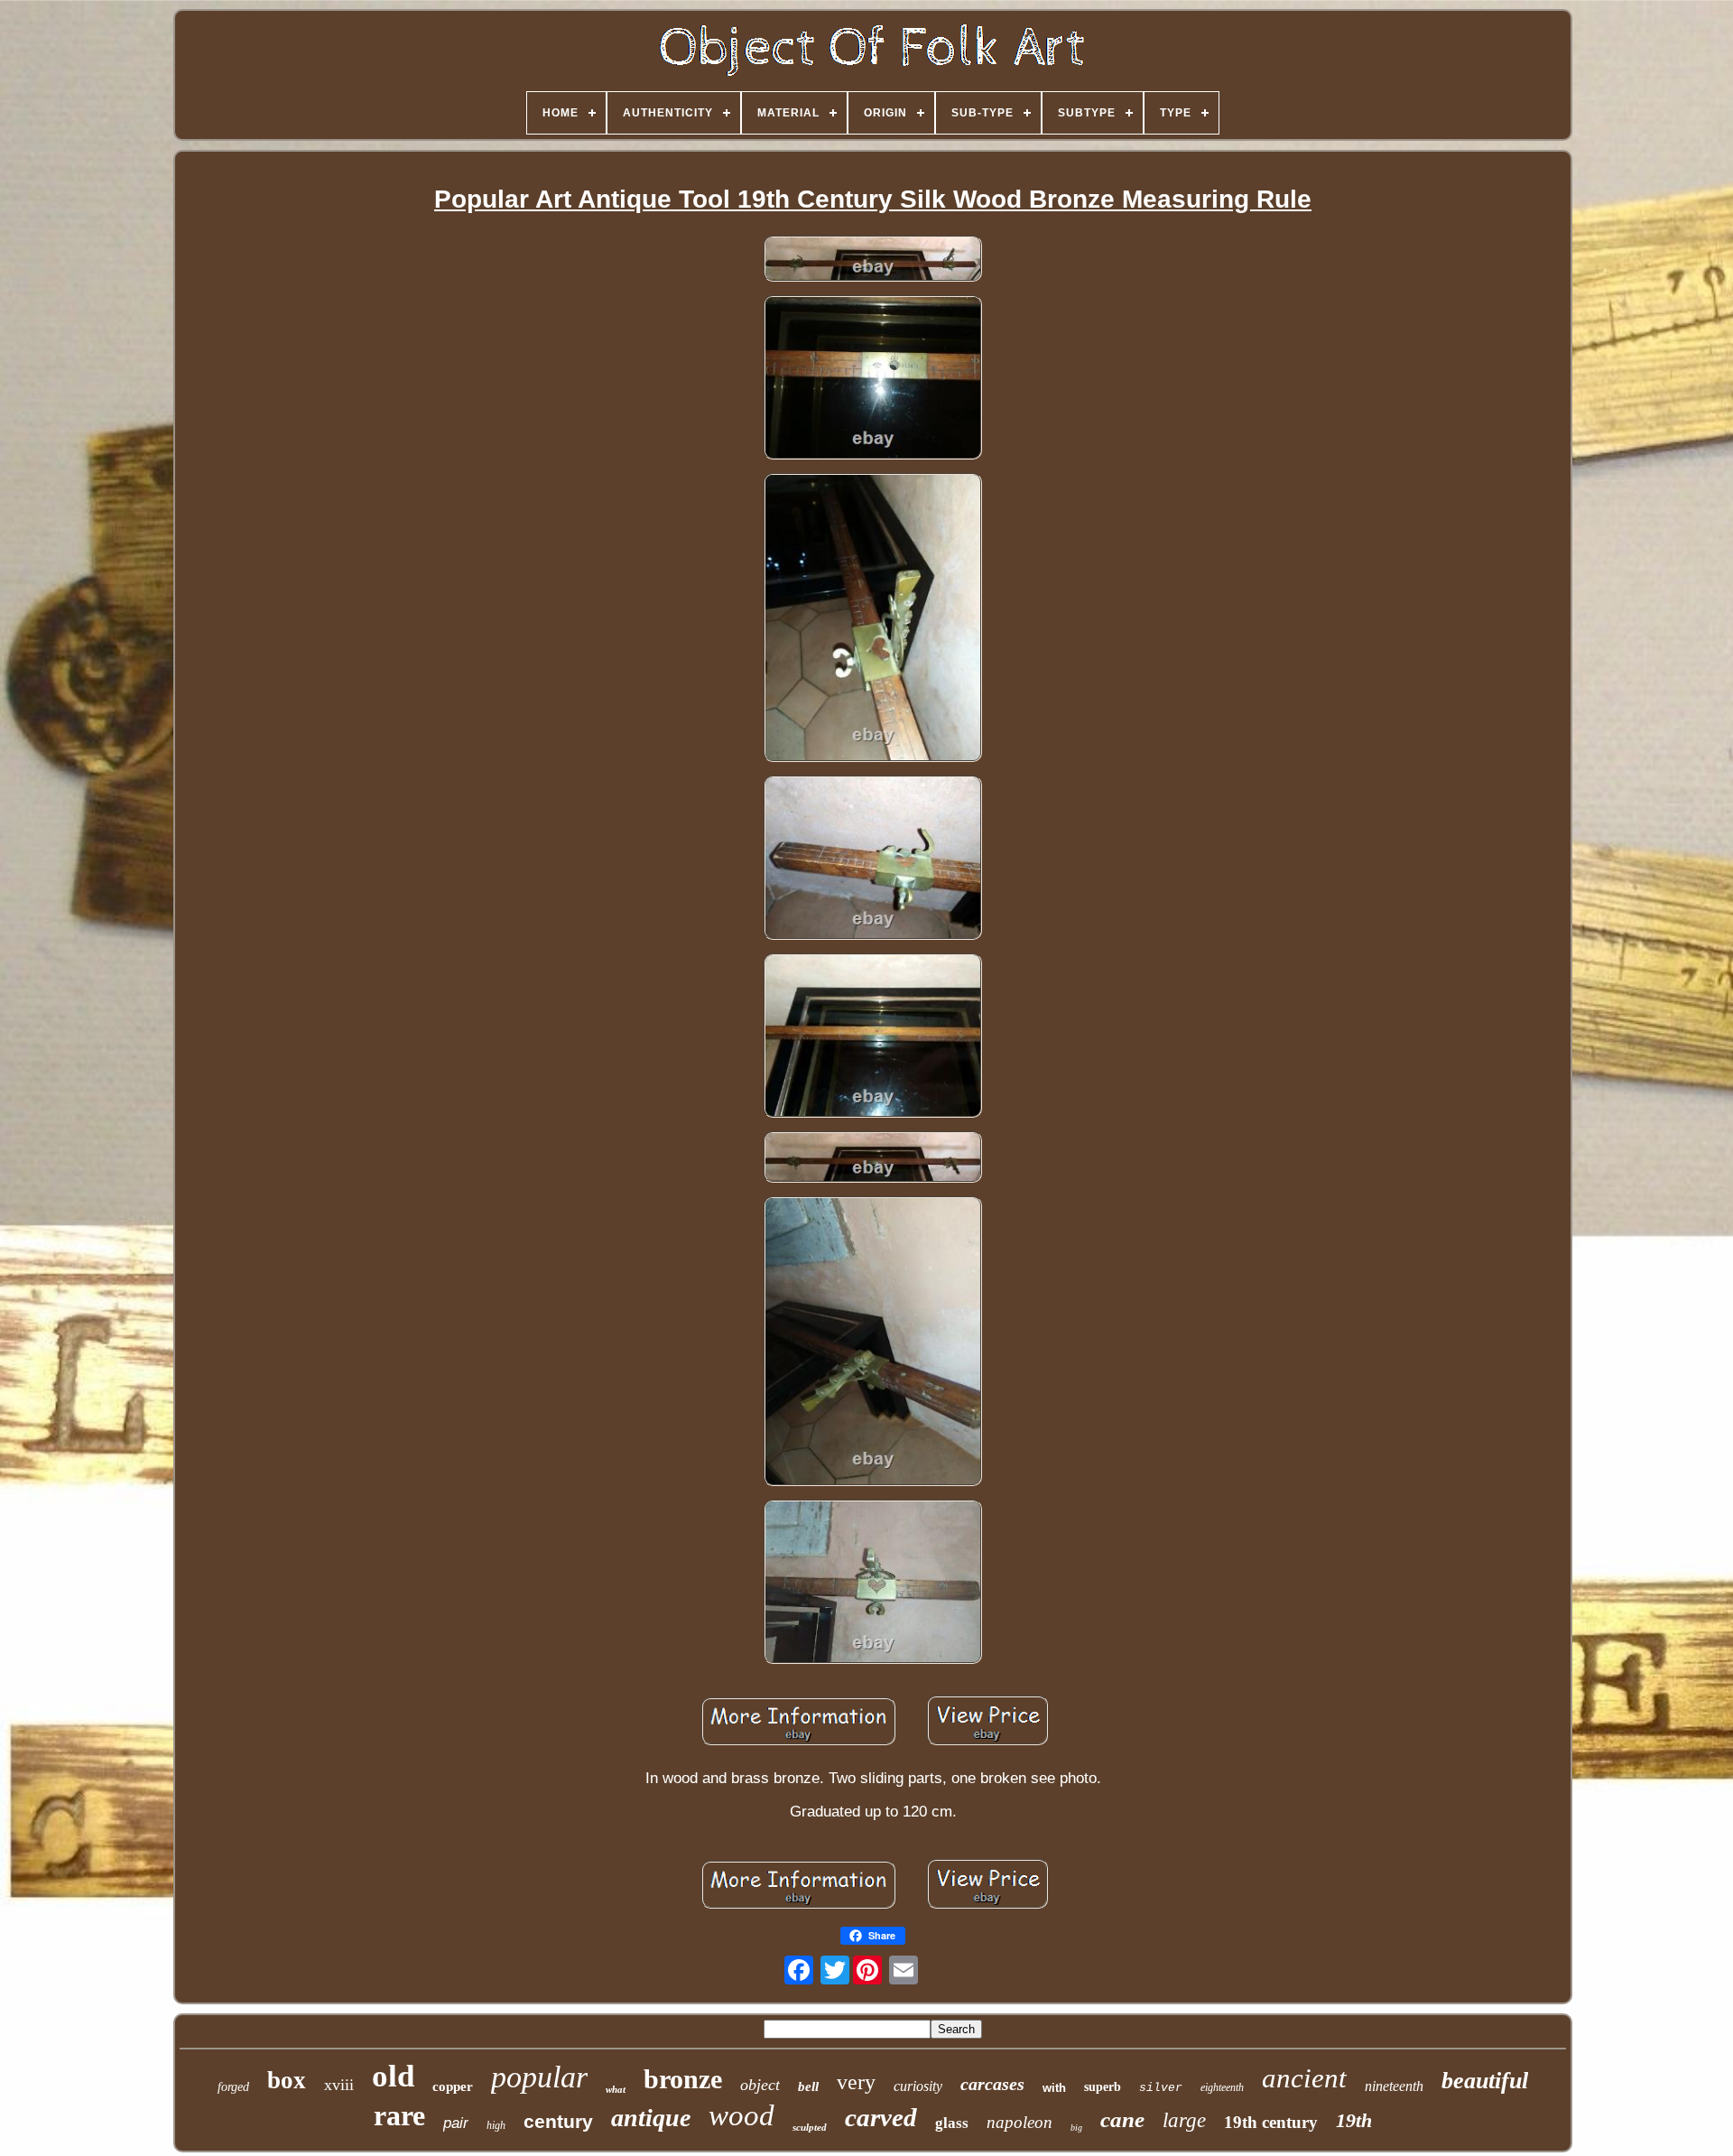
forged (233, 2087)
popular (539, 2077)
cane (1122, 2119)
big (1076, 2128)
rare (399, 2115)
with (1054, 2088)
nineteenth (1394, 2086)
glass (952, 2123)
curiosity (918, 2086)
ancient (1304, 2078)
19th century (1271, 2122)
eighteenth (1222, 2087)
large (1184, 2120)
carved (881, 2117)
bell (808, 2086)
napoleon (1019, 2122)
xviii (339, 2085)
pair (456, 2123)
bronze (683, 2079)
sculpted (810, 2127)
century (558, 2121)
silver (1161, 2088)
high (496, 2125)
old (393, 2076)
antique (651, 2118)
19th (1354, 2120)
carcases (992, 2084)
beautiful (1485, 2081)
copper (453, 2086)
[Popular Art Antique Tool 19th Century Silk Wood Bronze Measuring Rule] (873, 261)
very (856, 2082)
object (760, 2085)
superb (1103, 2087)
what (616, 2089)
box (287, 2080)
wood (741, 2115)
